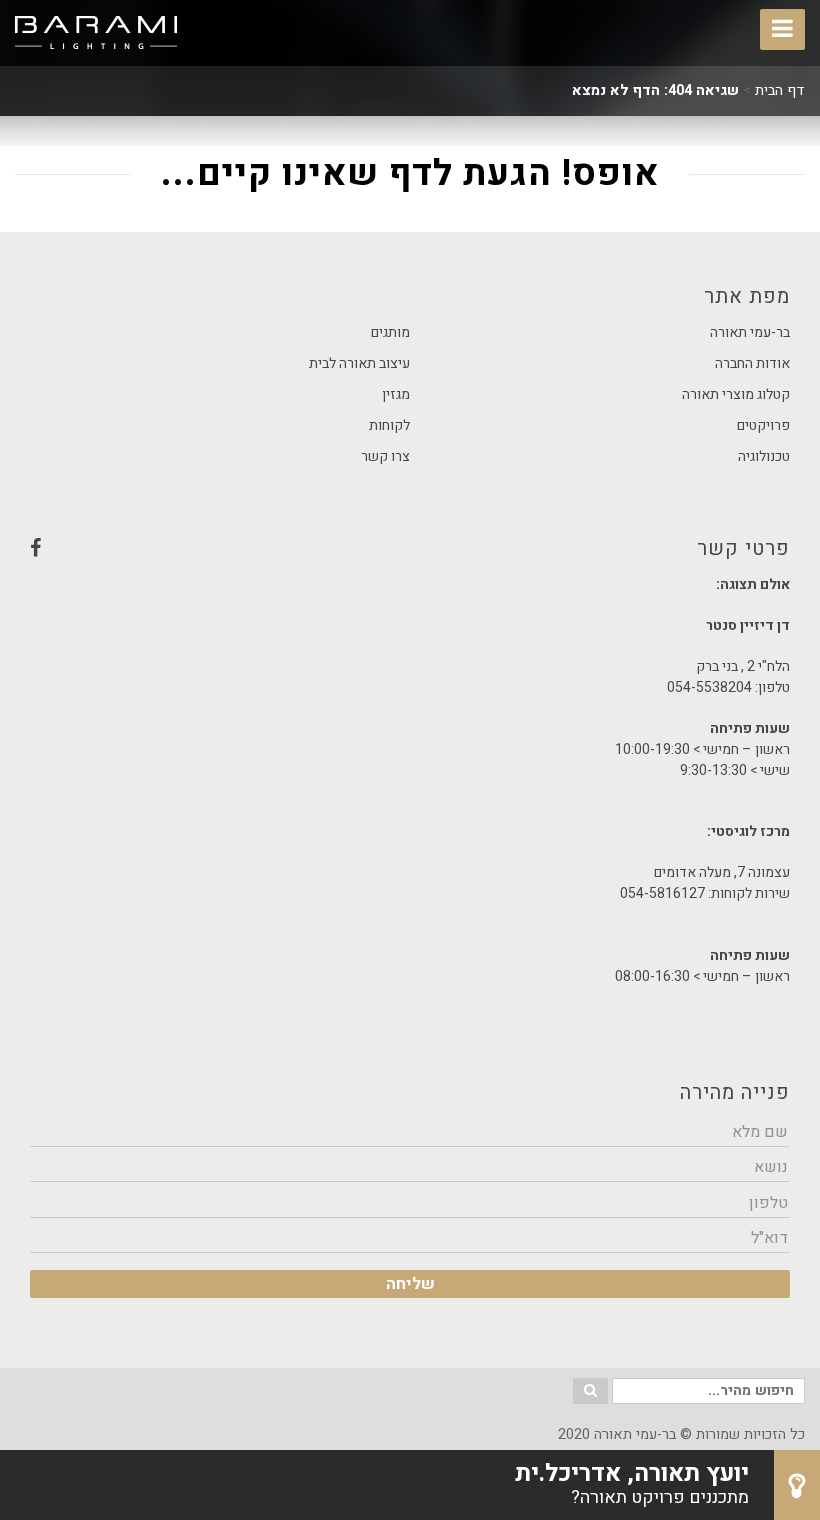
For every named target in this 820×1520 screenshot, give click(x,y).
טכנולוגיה (764, 456)
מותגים (390, 332)
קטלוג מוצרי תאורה (736, 394)
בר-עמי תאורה (750, 332)
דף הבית (780, 90)
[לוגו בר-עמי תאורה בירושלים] (96, 33)
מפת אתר (747, 296)
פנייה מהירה (735, 1092)
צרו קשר (385, 456)
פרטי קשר (410, 554)
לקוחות (389, 425)
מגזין (396, 394)
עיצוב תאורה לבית (359, 363)
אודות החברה (752, 363)
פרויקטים (763, 425)
